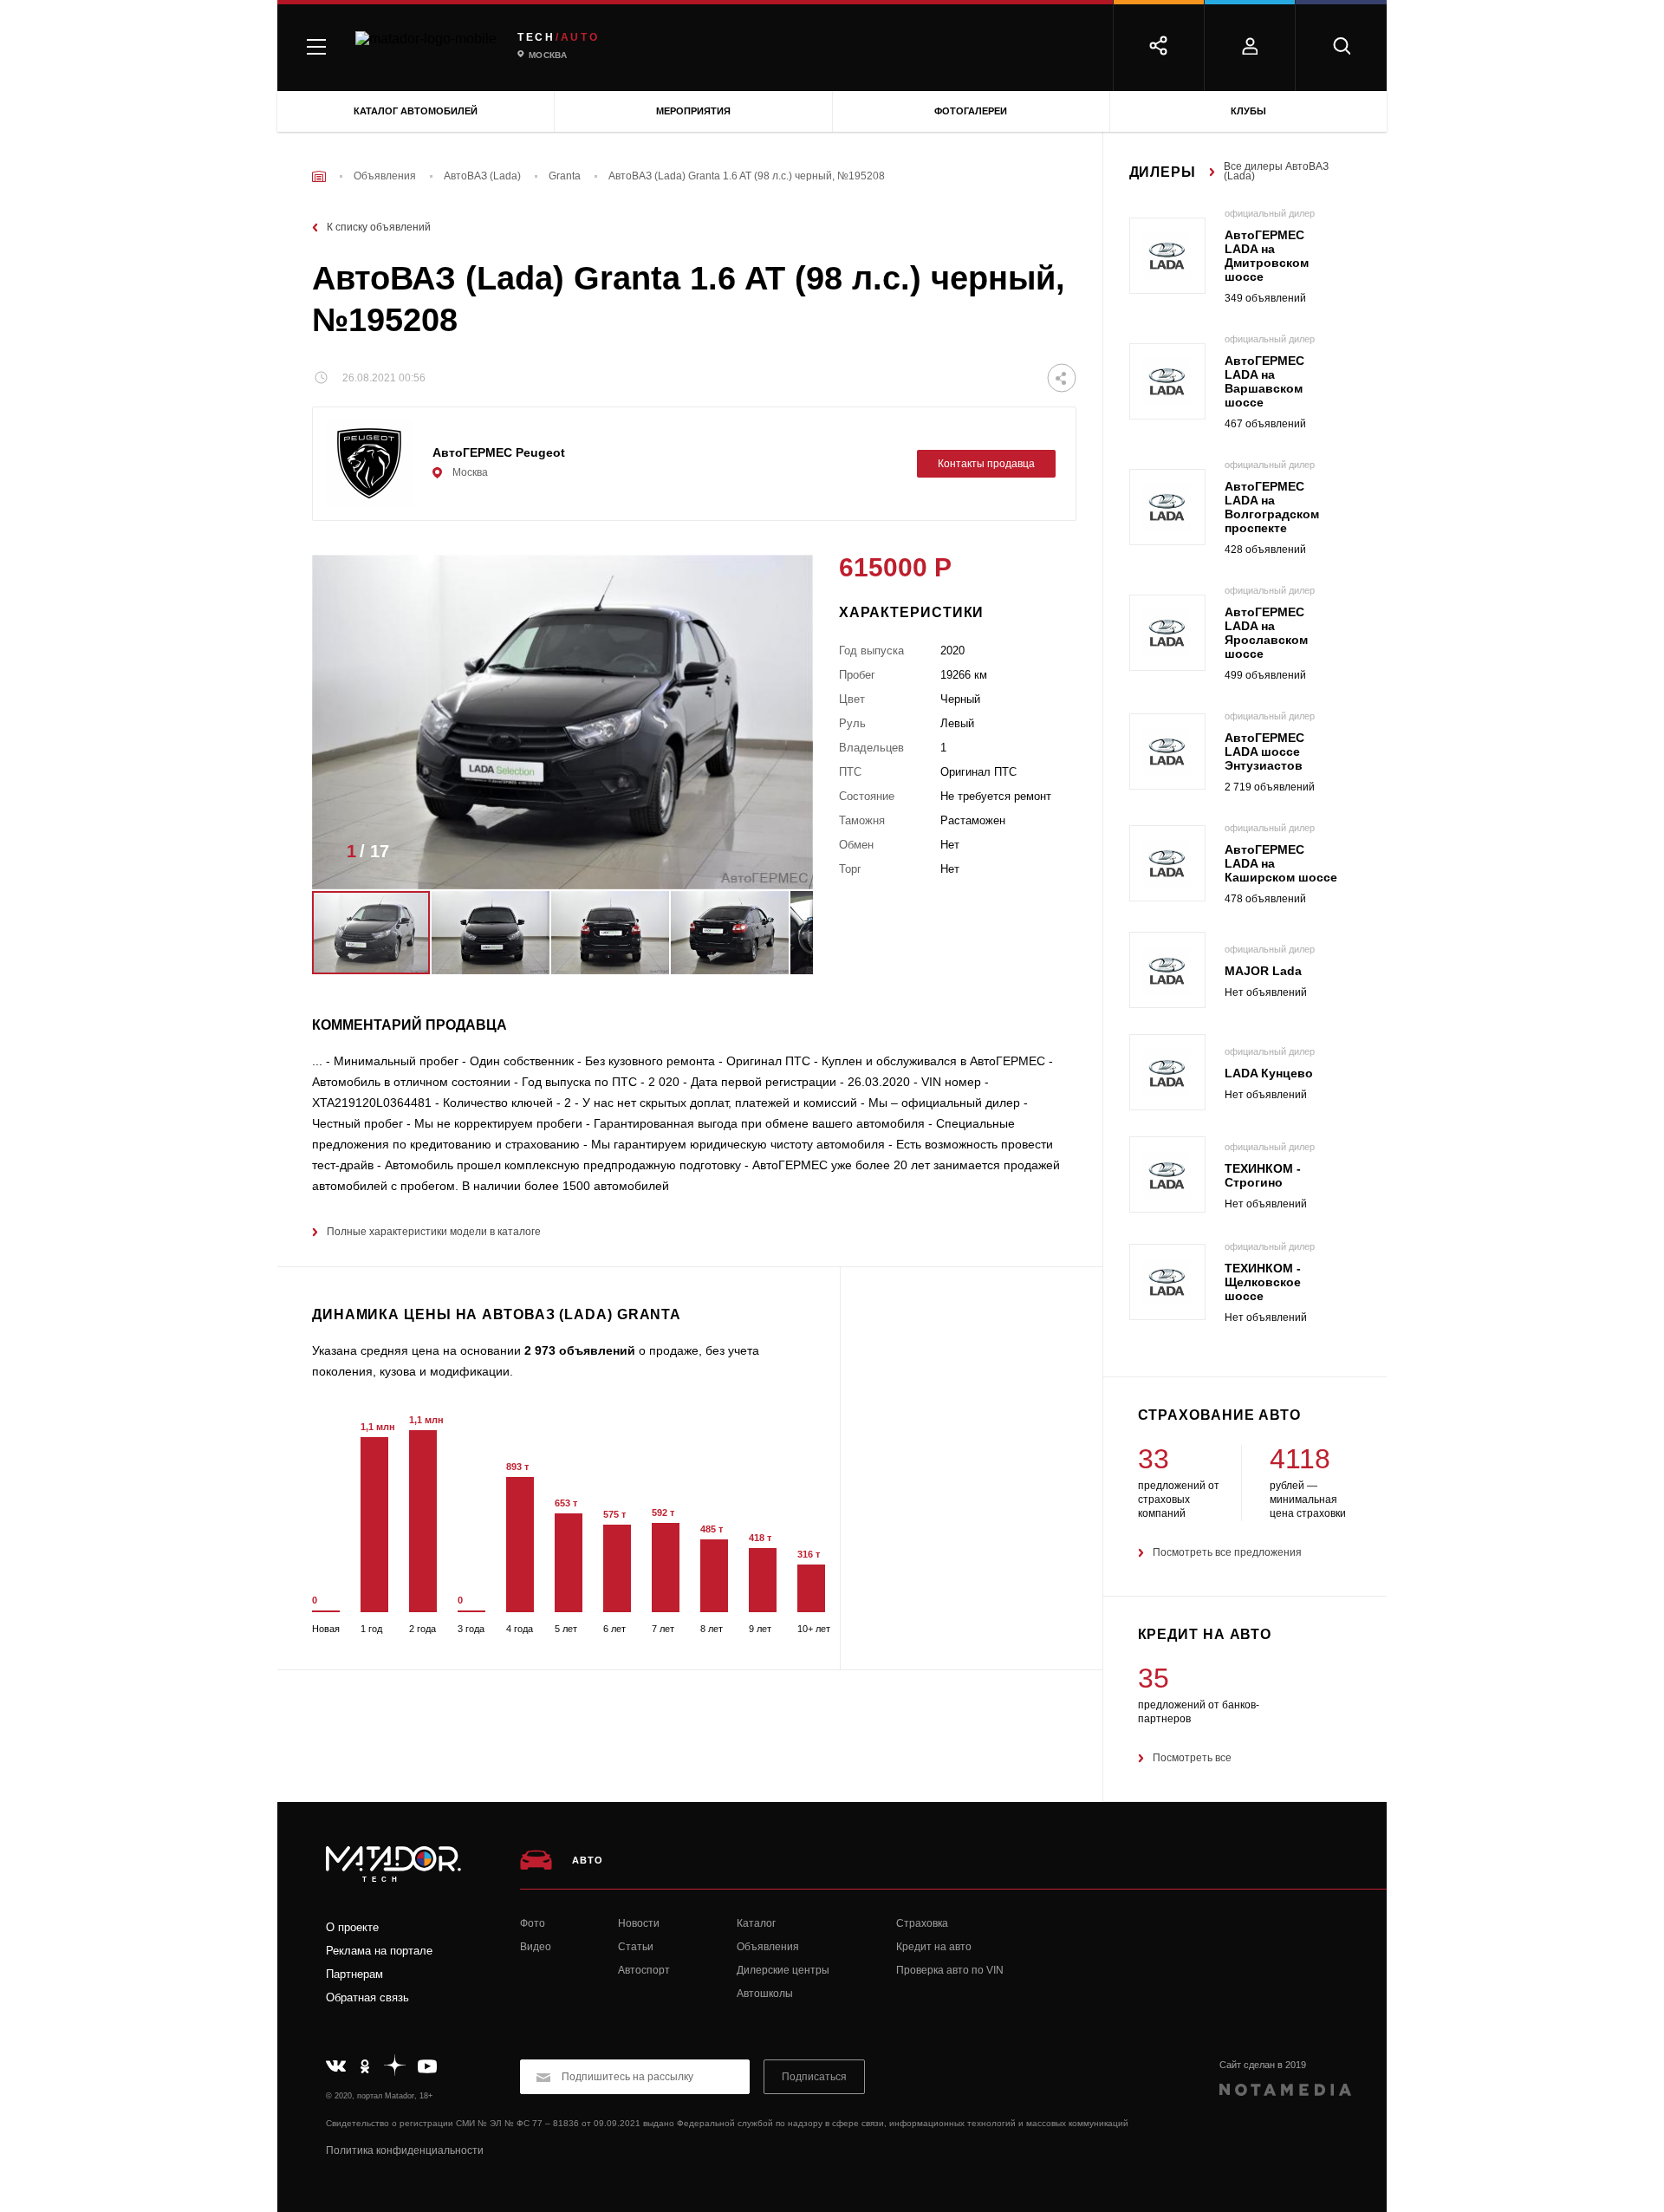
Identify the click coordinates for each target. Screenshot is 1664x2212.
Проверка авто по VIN (950, 1970)
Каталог (756, 1923)
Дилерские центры (783, 1970)
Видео (536, 1947)
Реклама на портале (379, 1951)
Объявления (768, 1947)
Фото (533, 1923)
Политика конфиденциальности (405, 2150)
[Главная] (319, 176)
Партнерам (354, 1974)
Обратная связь (367, 1997)
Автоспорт (644, 1970)
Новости (639, 1923)
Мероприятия (693, 111)
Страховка (922, 1923)
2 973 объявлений (580, 1350)
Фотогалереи (971, 111)
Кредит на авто (934, 1947)
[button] (774, 856)
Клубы (1248, 111)
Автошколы (765, 1994)
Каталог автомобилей (416, 111)
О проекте (352, 1927)
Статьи (636, 1947)
